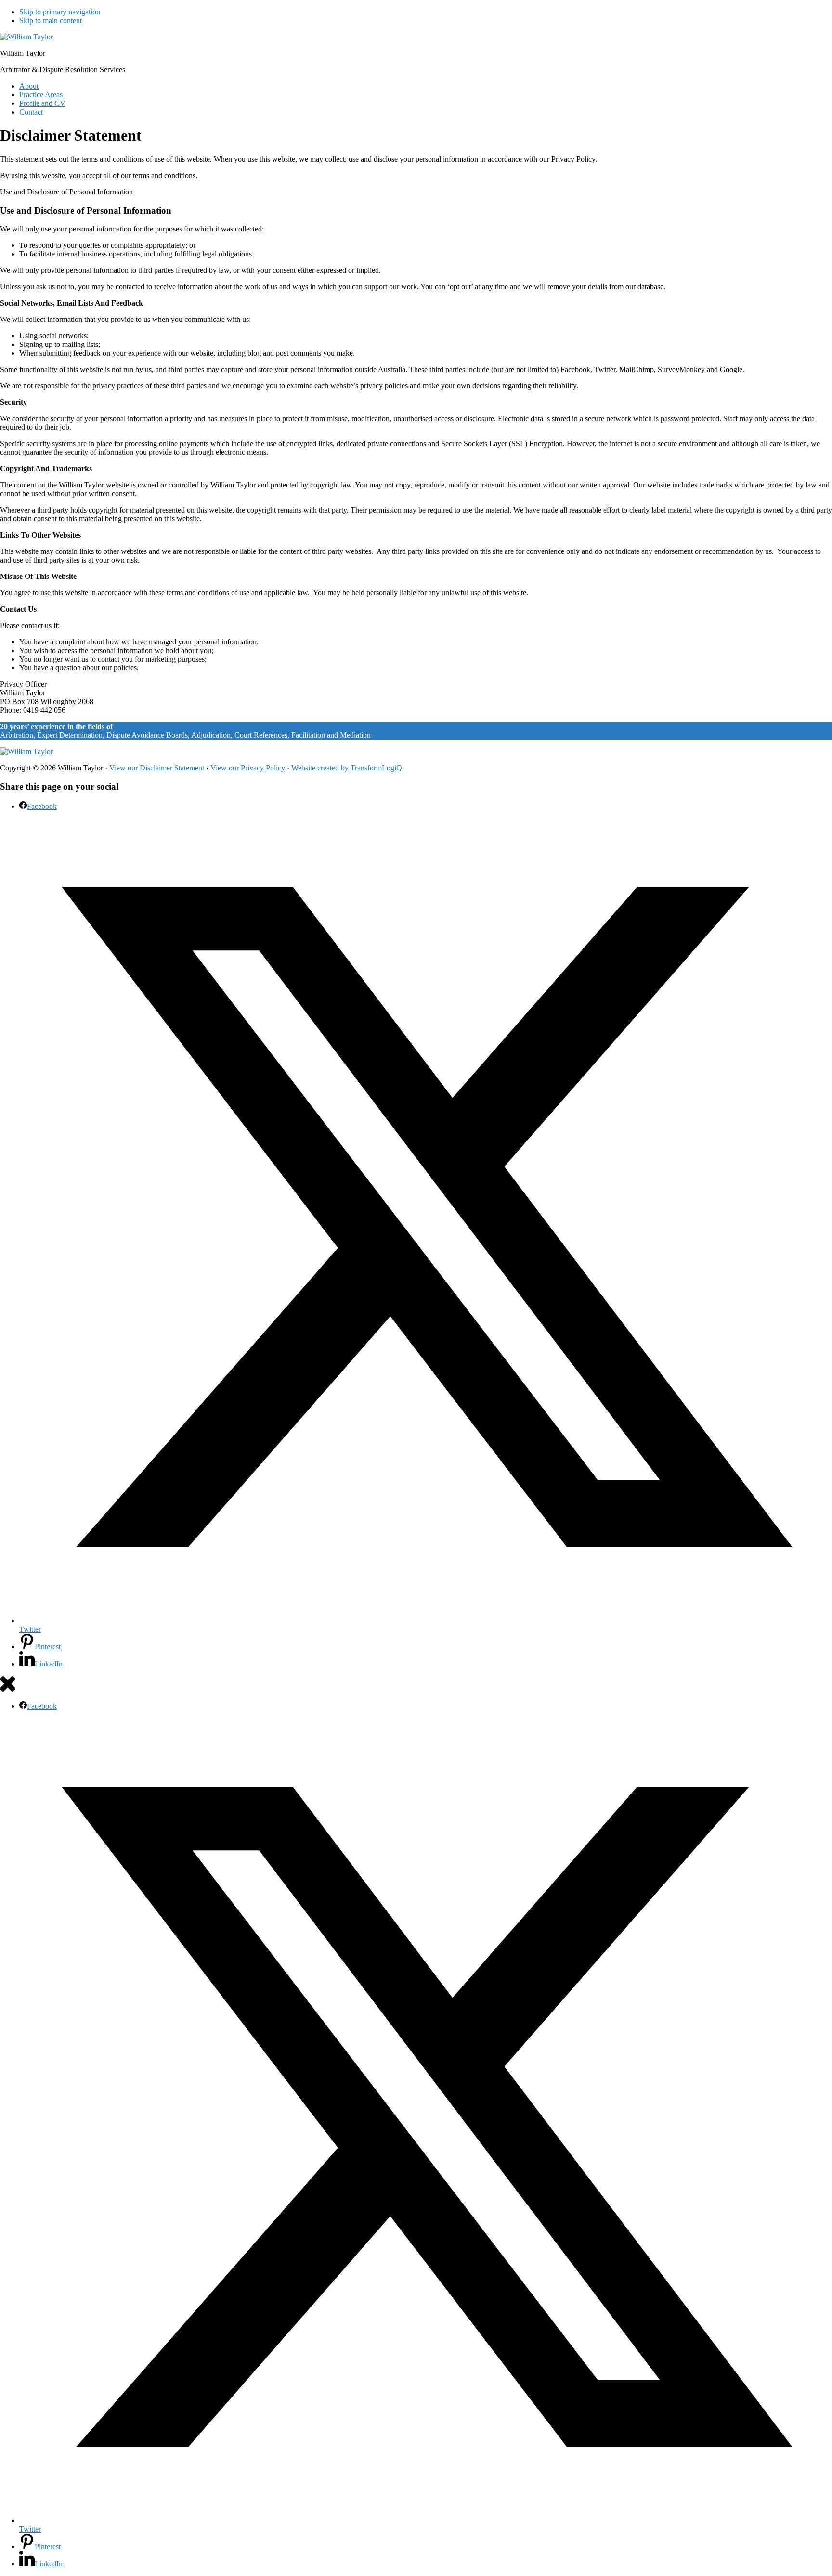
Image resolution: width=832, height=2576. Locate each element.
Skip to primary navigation (60, 12)
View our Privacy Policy (248, 768)
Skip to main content (51, 20)
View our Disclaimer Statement (157, 768)
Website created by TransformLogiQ (347, 768)
